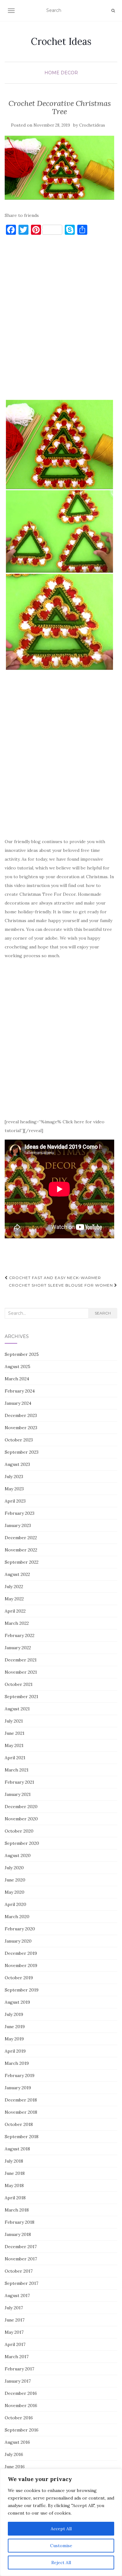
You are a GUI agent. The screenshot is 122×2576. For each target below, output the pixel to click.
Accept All (61, 2529)
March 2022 (17, 1623)
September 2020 (22, 1843)
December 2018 (21, 2100)
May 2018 (14, 2185)
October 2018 (19, 2124)
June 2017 (15, 2320)
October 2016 (19, 2418)
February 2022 (20, 1635)
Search (103, 1313)
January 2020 (18, 1941)
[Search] (113, 11)
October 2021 (19, 1684)
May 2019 (14, 2039)
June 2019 (15, 2027)
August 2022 (17, 1574)
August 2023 (17, 1464)
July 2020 (14, 1868)
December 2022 (21, 1538)
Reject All (61, 2563)
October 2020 (19, 1831)
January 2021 (18, 1794)
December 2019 (21, 1953)
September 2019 (22, 1990)
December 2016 (21, 2393)
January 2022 (18, 1648)
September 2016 (22, 2430)
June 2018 (15, 2173)
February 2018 (20, 2222)
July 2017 (14, 2308)
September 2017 (21, 2283)
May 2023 (14, 1489)
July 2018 (14, 2161)
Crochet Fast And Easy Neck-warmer (54, 1278)
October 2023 (19, 1440)
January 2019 (18, 2088)
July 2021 (14, 1721)
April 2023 (15, 1501)
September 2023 (22, 1452)
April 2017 (15, 2344)
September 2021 (21, 1697)
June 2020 (15, 1880)
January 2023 (18, 1525)
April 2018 (15, 2198)
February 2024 (20, 1391)
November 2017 (21, 2259)
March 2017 (17, 2357)
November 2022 (21, 1550)
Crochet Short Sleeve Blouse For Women (61, 1285)
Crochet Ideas (61, 41)
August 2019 (17, 2002)
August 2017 (17, 2295)
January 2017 (18, 2381)
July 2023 (14, 1477)
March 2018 (17, 2210)
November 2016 (21, 2405)
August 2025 (18, 1367)
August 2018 (17, 2149)
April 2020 (15, 1904)
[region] (61, 2522)
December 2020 (21, 1807)
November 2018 (21, 2112)
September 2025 (22, 1354)
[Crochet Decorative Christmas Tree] (59, 168)
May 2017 (14, 2332)
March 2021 (17, 1770)
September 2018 (22, 2137)
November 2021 (21, 1672)
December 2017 (21, 2247)
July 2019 (14, 2014)
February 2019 (20, 2075)
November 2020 (21, 1819)
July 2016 (14, 2454)
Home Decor (61, 73)
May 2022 (14, 1599)
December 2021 (21, 1660)
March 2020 (17, 1917)
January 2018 (18, 2234)
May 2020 (15, 1892)
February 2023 (20, 1513)
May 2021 (14, 1745)
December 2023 (21, 1415)
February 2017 (19, 2369)
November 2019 (21, 1965)
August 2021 (17, 1709)
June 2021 (15, 1733)
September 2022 (22, 1562)
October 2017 (19, 2271)
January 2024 (18, 1403)
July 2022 (14, 1587)
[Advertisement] (61, 320)
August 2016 (17, 2442)
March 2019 (17, 2063)
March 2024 (17, 1379)
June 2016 (15, 2467)
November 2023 (21, 1428)
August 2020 (18, 1855)
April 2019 (15, 2051)
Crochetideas (92, 125)
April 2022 (15, 1611)
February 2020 (20, 1929)
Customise (61, 2546)
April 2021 (15, 1758)
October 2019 (19, 1978)
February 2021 (19, 1782)
